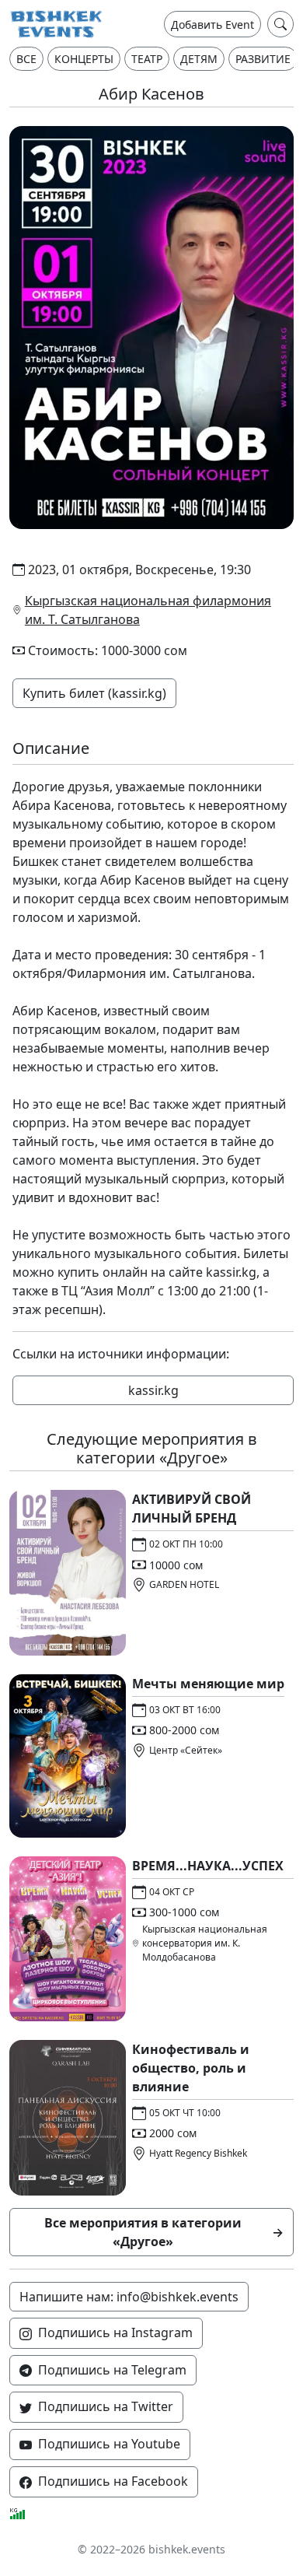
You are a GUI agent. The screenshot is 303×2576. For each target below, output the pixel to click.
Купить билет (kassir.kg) (94, 693)
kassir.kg (231, 1272)
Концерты (84, 59)
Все (26, 59)
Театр (147, 59)
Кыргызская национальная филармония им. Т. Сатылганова (148, 610)
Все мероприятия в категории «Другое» (164, 2232)
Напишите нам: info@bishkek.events (129, 2297)
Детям (199, 59)
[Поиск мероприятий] (280, 24)
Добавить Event (212, 25)
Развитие (263, 59)
